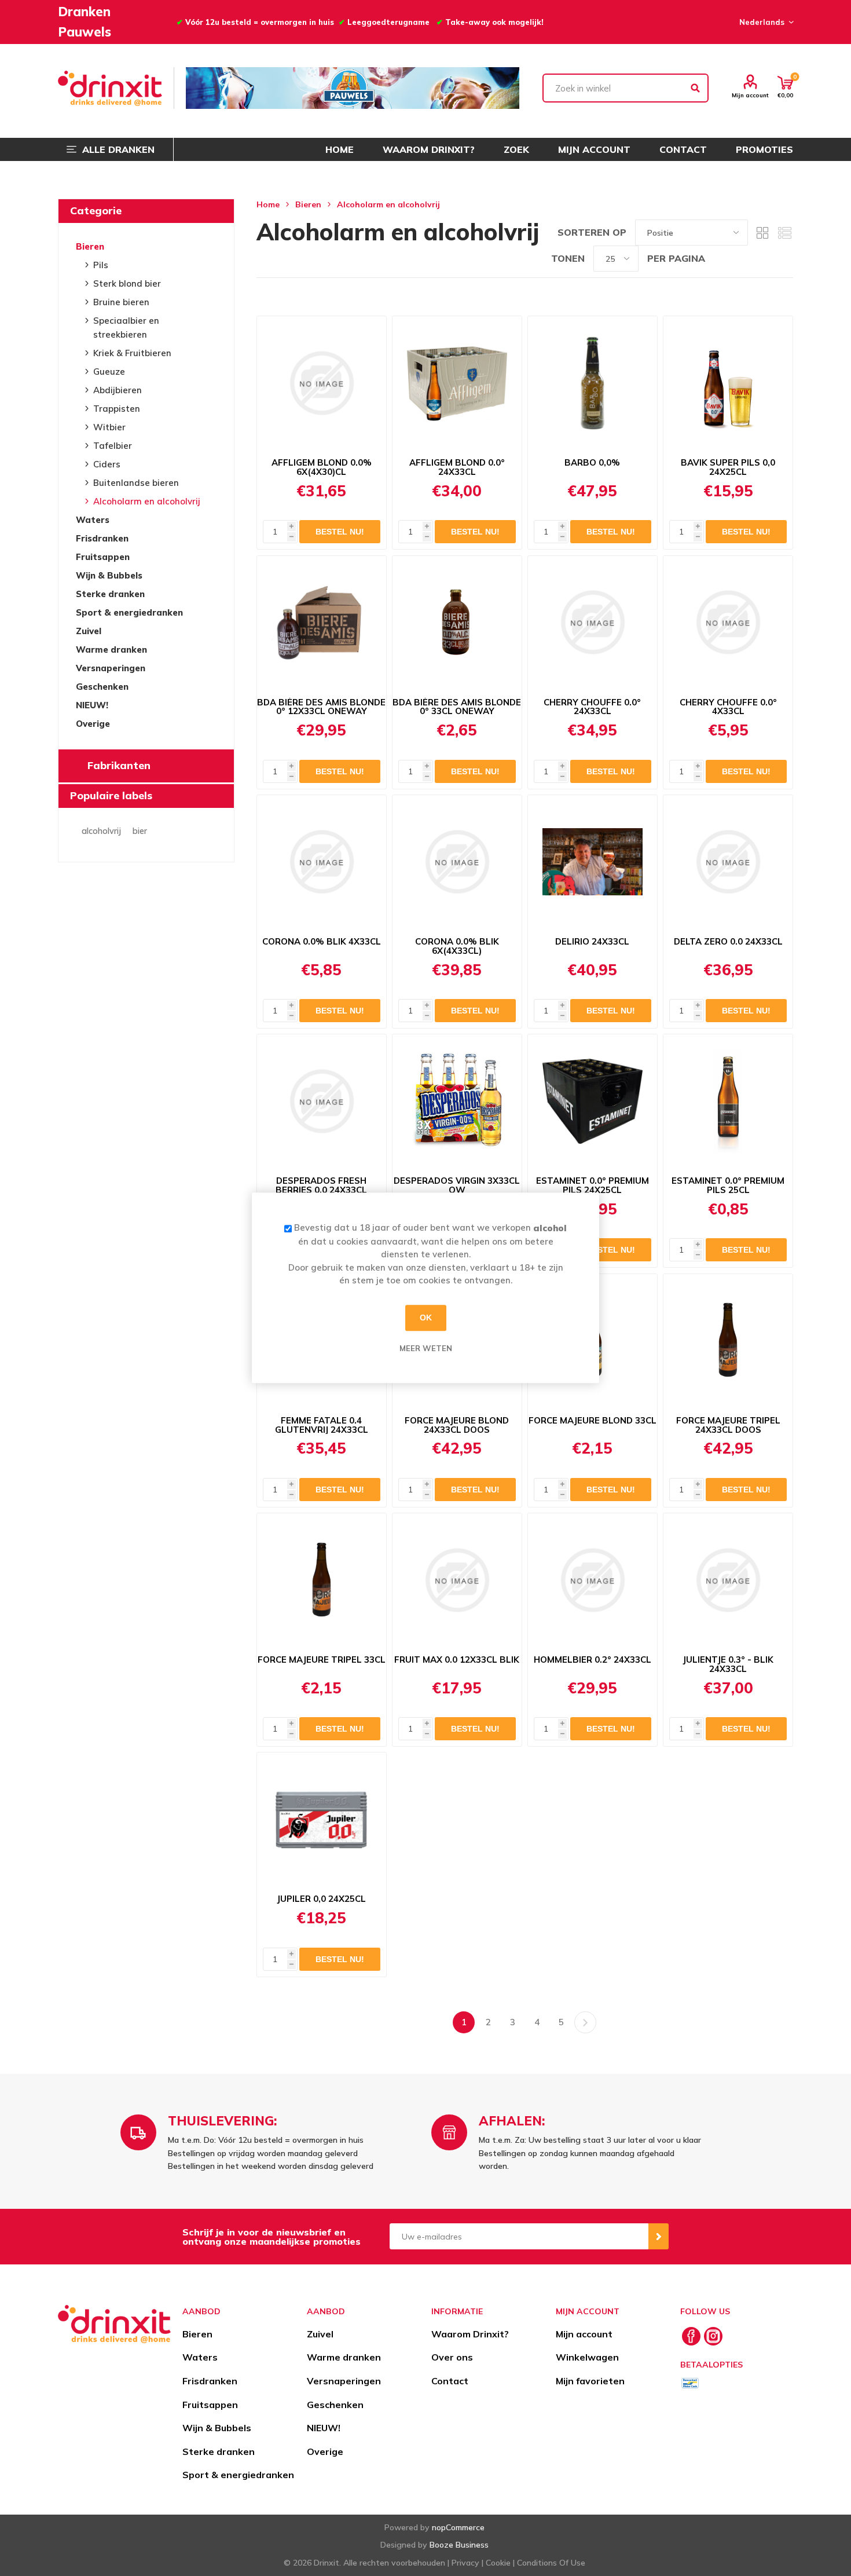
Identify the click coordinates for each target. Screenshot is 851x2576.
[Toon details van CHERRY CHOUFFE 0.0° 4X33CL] (728, 623)
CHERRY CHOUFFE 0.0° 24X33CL (592, 707)
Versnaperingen (111, 668)
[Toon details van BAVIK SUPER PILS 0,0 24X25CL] (728, 383)
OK (426, 1318)
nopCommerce (458, 2527)
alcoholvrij (101, 831)
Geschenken (102, 687)
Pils (101, 265)
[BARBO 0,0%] (593, 383)
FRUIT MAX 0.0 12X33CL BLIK (457, 1660)
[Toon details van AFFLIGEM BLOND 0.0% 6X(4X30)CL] (322, 383)
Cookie (498, 2563)
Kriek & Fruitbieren (132, 353)
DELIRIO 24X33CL (592, 942)
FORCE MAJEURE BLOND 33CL (593, 1421)
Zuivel (89, 631)
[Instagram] (713, 2336)
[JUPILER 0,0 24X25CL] (322, 1819)
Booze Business (459, 2545)
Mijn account (750, 95)
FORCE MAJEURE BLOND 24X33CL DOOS (457, 1425)
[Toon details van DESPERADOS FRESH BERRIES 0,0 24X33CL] (322, 1101)
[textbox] (626, 88)
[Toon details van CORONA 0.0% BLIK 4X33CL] (322, 862)
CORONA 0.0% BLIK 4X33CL (322, 942)
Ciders (107, 464)
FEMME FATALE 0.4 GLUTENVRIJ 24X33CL (322, 1425)
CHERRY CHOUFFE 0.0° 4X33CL (728, 707)
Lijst (784, 233)
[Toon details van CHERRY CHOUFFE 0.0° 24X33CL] (593, 623)
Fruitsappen (103, 557)
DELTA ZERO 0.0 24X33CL (728, 942)
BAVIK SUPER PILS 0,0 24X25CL (728, 467)
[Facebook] (691, 2336)
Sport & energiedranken (129, 612)
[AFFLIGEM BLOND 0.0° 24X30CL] (457, 383)
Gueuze (109, 372)
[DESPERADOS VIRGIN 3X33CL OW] (457, 1101)
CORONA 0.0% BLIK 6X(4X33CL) (457, 946)
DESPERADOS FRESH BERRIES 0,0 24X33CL (321, 1185)
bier (140, 831)
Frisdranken (102, 538)
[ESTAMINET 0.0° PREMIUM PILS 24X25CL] (593, 1101)
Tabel (762, 233)
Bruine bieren (121, 302)
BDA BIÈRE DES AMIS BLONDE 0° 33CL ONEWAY (457, 707)
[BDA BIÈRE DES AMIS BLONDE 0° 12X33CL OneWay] (322, 623)
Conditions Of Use (551, 2563)
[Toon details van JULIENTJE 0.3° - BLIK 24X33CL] (728, 1580)
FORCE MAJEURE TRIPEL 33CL (322, 1660)
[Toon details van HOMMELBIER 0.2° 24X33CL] (593, 1580)
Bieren (90, 246)
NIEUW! (92, 705)
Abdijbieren (118, 390)
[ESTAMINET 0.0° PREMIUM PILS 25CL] (728, 1101)
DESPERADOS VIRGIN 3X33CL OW (457, 1185)
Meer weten (426, 1348)
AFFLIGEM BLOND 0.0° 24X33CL (457, 467)
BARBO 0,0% (592, 463)
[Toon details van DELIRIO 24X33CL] (593, 862)
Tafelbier (113, 446)
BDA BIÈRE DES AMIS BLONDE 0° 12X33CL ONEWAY (321, 707)
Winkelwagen (587, 2357)
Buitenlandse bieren (136, 483)
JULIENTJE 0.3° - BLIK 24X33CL (728, 1664)
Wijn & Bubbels (109, 575)
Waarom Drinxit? (470, 2334)
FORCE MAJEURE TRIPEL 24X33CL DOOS (728, 1425)
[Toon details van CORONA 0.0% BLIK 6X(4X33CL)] (457, 862)
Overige (93, 724)
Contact (450, 2381)
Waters (93, 520)
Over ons (452, 2357)
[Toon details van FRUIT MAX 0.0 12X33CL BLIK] (457, 1580)
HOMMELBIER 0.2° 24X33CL (593, 1660)
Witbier (109, 427)
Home (268, 204)
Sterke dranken (110, 594)
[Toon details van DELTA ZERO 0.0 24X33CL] (728, 862)
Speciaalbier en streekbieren (126, 328)
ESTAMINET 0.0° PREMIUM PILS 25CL (728, 1185)
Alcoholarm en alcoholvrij (147, 501)
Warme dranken (111, 650)
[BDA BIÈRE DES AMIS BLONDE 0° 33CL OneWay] (457, 623)
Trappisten (117, 409)
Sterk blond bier (127, 283)
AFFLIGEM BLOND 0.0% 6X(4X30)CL (322, 467)
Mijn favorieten (590, 2381)
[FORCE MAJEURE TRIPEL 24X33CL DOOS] (728, 1341)
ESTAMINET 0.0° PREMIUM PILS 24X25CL (593, 1185)
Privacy (465, 2563)
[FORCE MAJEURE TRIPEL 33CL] (322, 1580)
